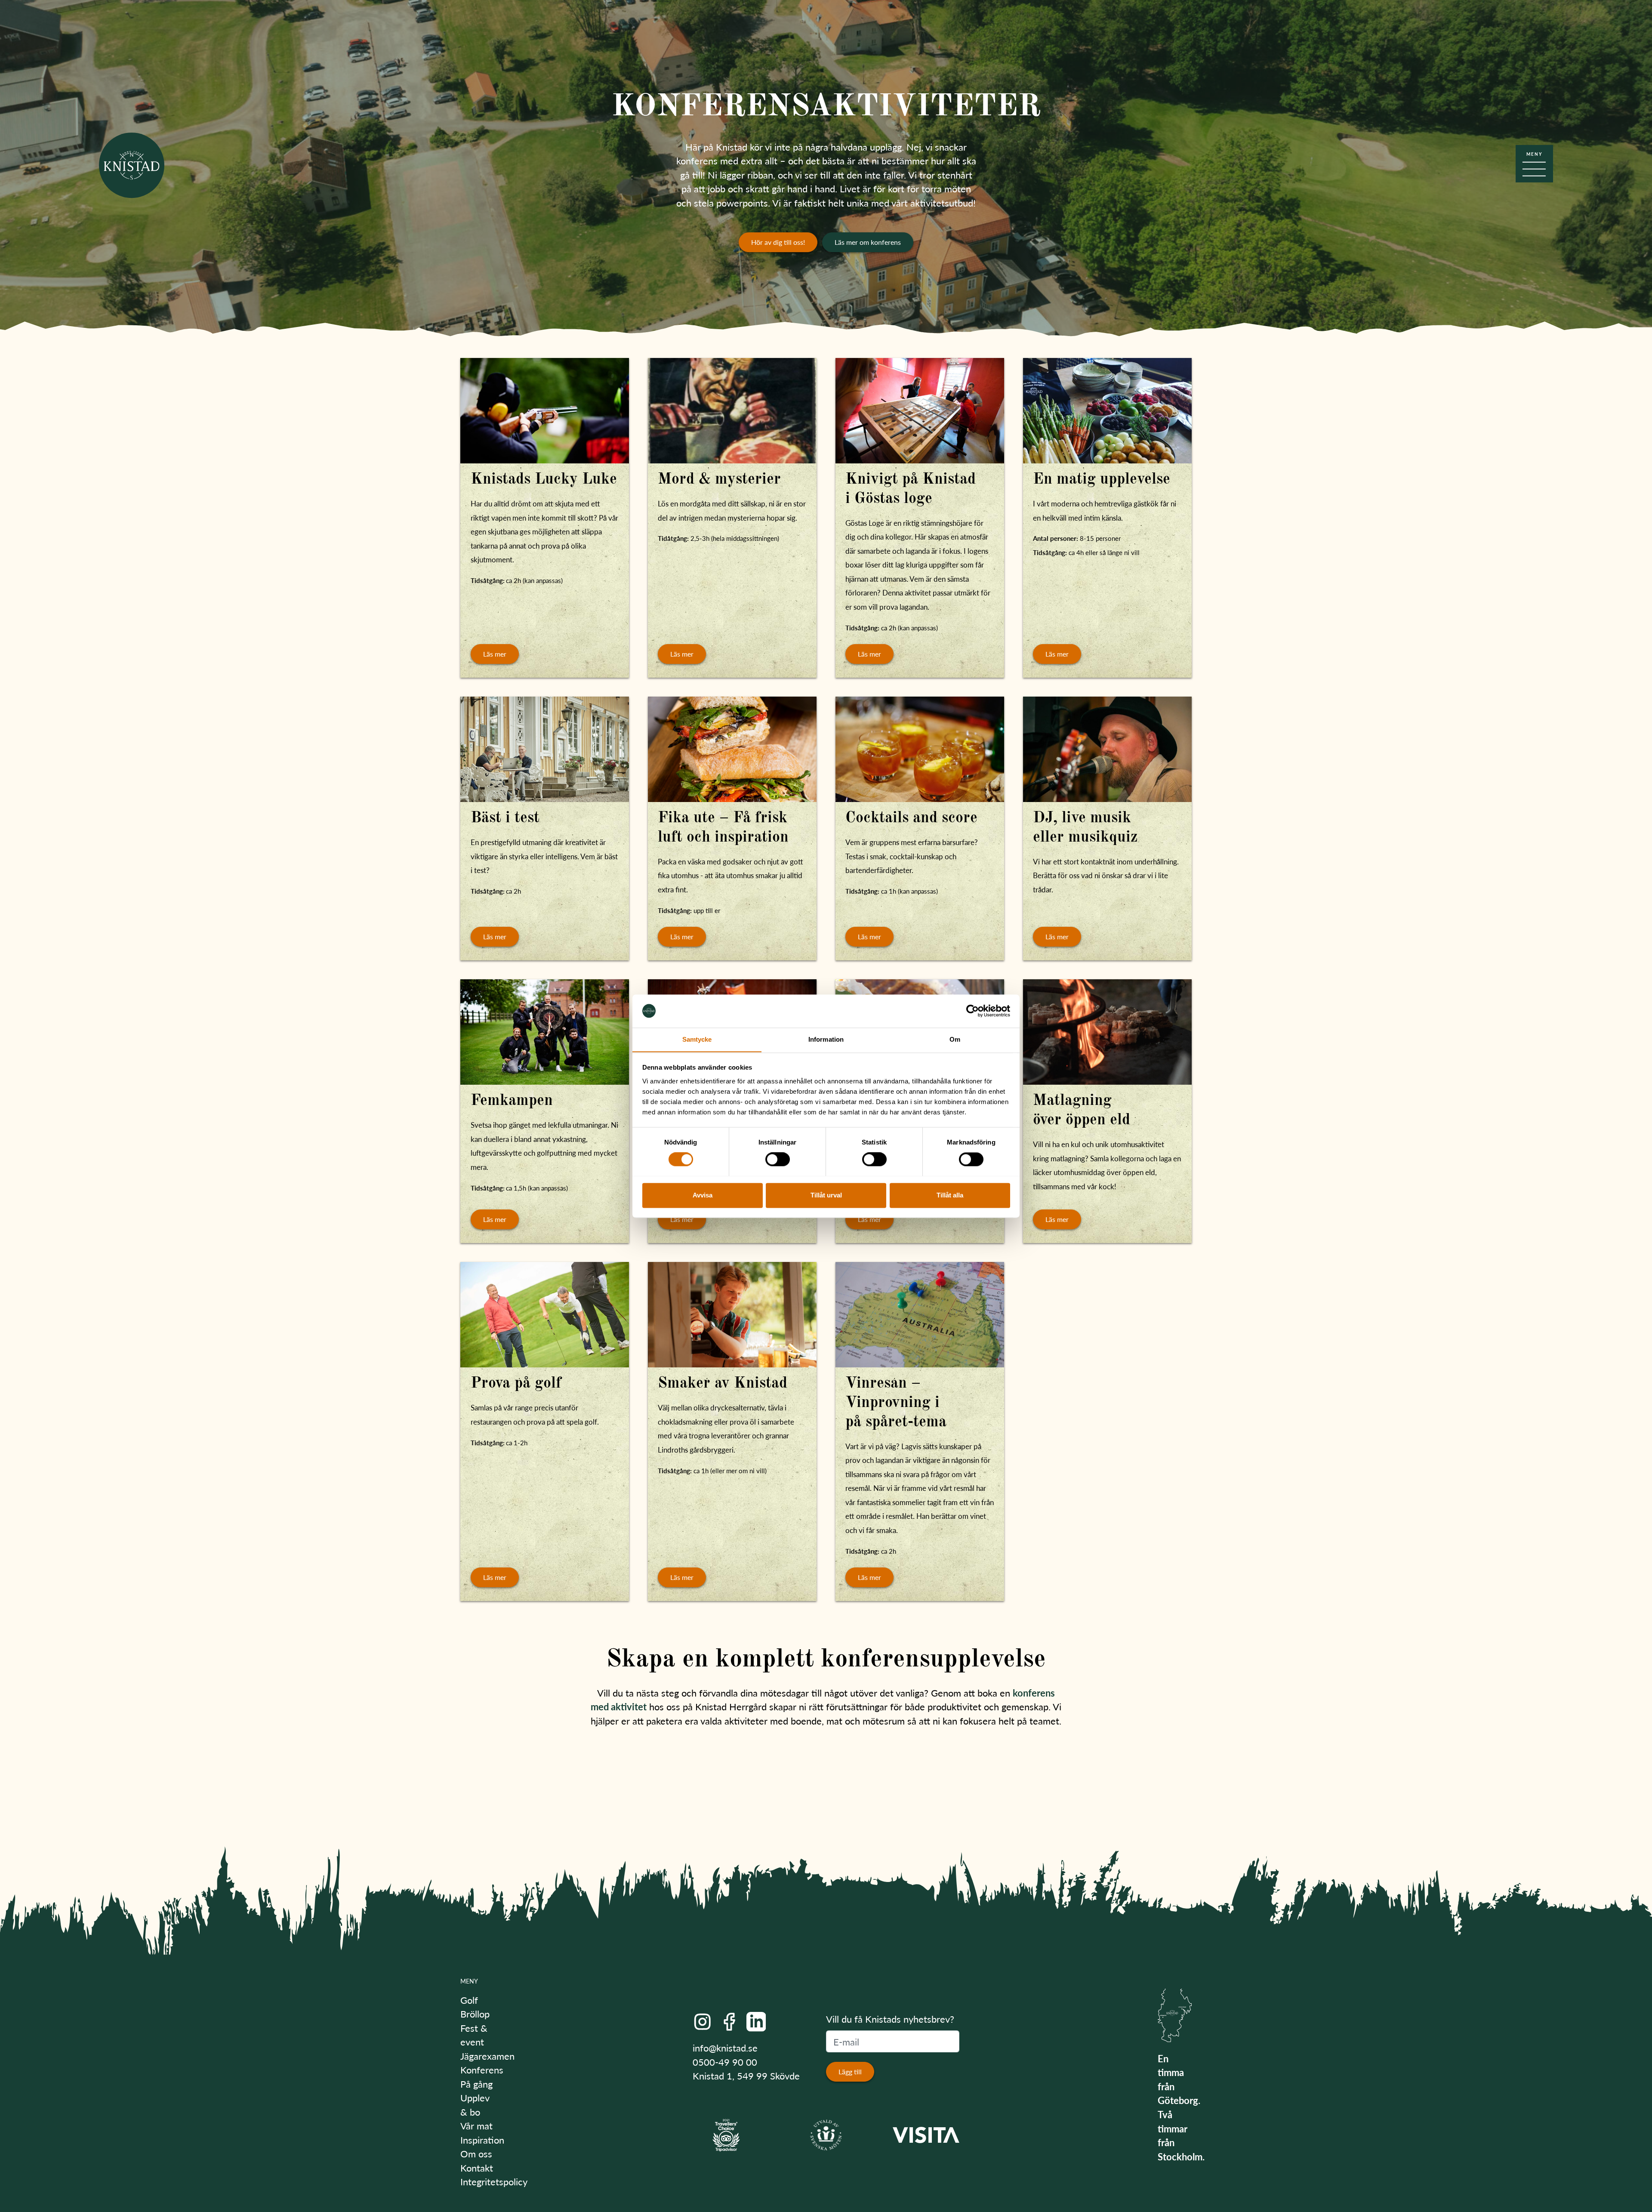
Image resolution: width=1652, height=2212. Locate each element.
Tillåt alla (950, 1195)
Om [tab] (955, 1039)
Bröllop (475, 2014)
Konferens (482, 2070)
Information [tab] (826, 1039)
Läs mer (495, 654)
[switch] (778, 1159)
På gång (476, 2084)
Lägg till (850, 2072)
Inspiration (482, 2140)
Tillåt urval (826, 1195)
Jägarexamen (487, 2056)
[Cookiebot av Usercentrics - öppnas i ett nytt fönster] (972, 1011)
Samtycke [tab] (697, 1039)
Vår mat (476, 2126)
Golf (469, 2000)
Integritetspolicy (494, 2181)
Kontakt (477, 2168)
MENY (469, 1981)
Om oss (476, 2153)
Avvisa (703, 1195)
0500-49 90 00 (725, 2062)
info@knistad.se (725, 2048)
